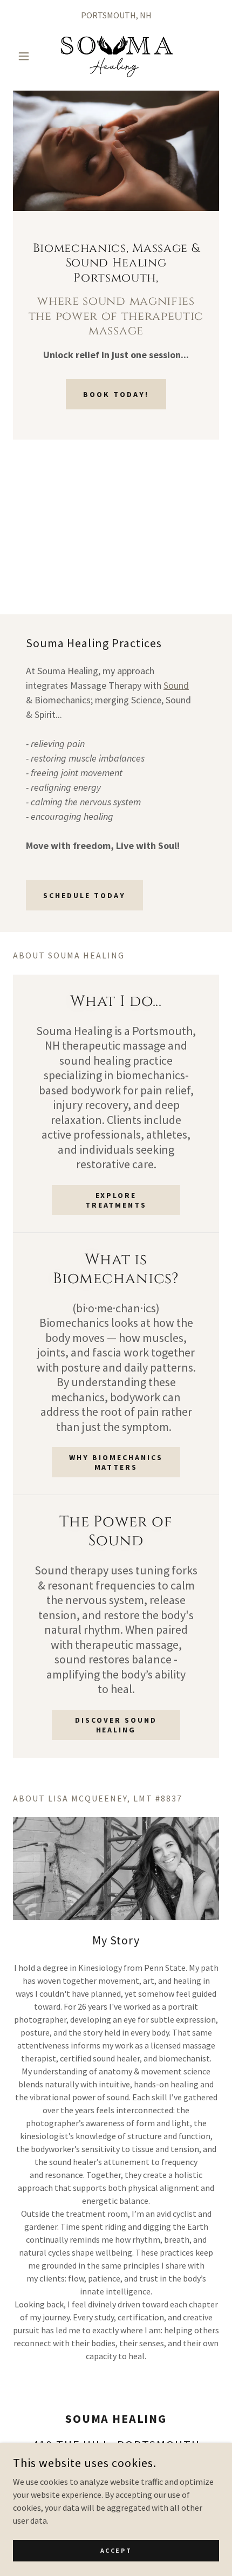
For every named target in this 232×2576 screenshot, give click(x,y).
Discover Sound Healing (116, 1725)
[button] (28, 56)
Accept (116, 2550)
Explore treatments (116, 1200)
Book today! (116, 394)
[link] (116, 56)
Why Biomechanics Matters (116, 1462)
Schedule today (84, 895)
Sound (176, 685)
